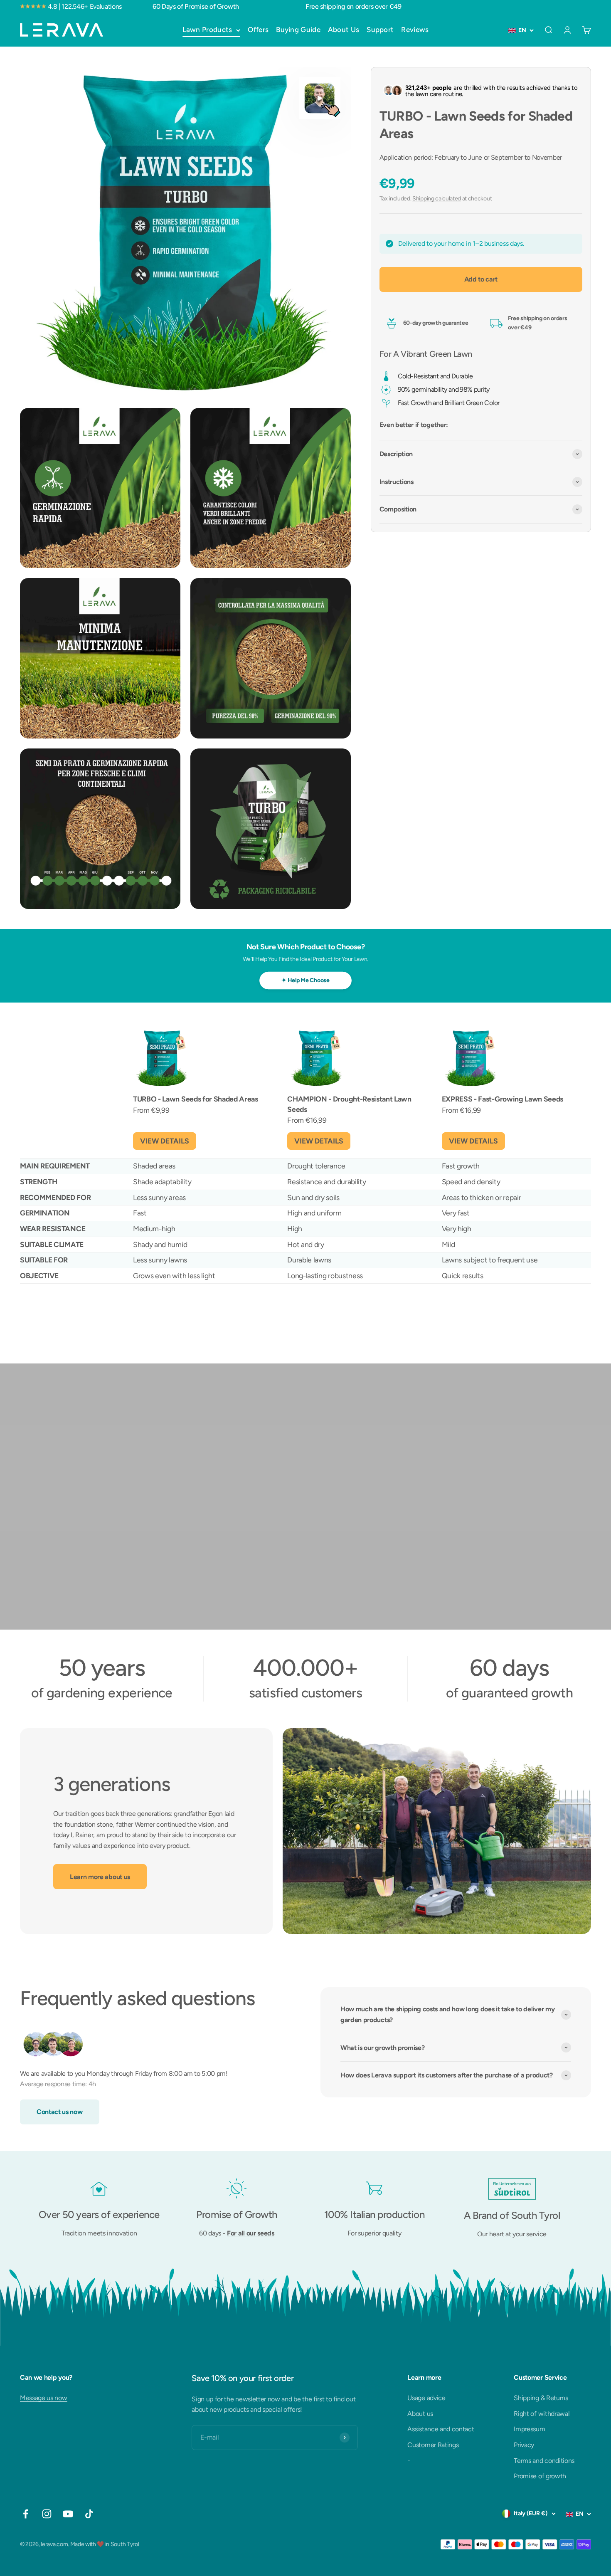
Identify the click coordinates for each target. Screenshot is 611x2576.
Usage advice (426, 2398)
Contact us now (60, 2112)
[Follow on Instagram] (47, 2514)
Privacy (524, 2445)
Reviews (415, 30)
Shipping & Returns (541, 2398)
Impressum (529, 2429)
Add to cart (481, 279)
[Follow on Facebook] (26, 2514)
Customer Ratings (433, 2445)
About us (420, 2414)
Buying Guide (298, 30)
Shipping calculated (437, 199)
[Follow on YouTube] (68, 2514)
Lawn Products (207, 30)
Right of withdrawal (542, 2414)
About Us (344, 30)
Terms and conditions (544, 2461)
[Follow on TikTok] (89, 2514)
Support (380, 30)
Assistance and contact (441, 2429)
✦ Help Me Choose (305, 980)
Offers (258, 30)
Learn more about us (100, 1877)
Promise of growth (540, 2476)
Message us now (44, 2398)
